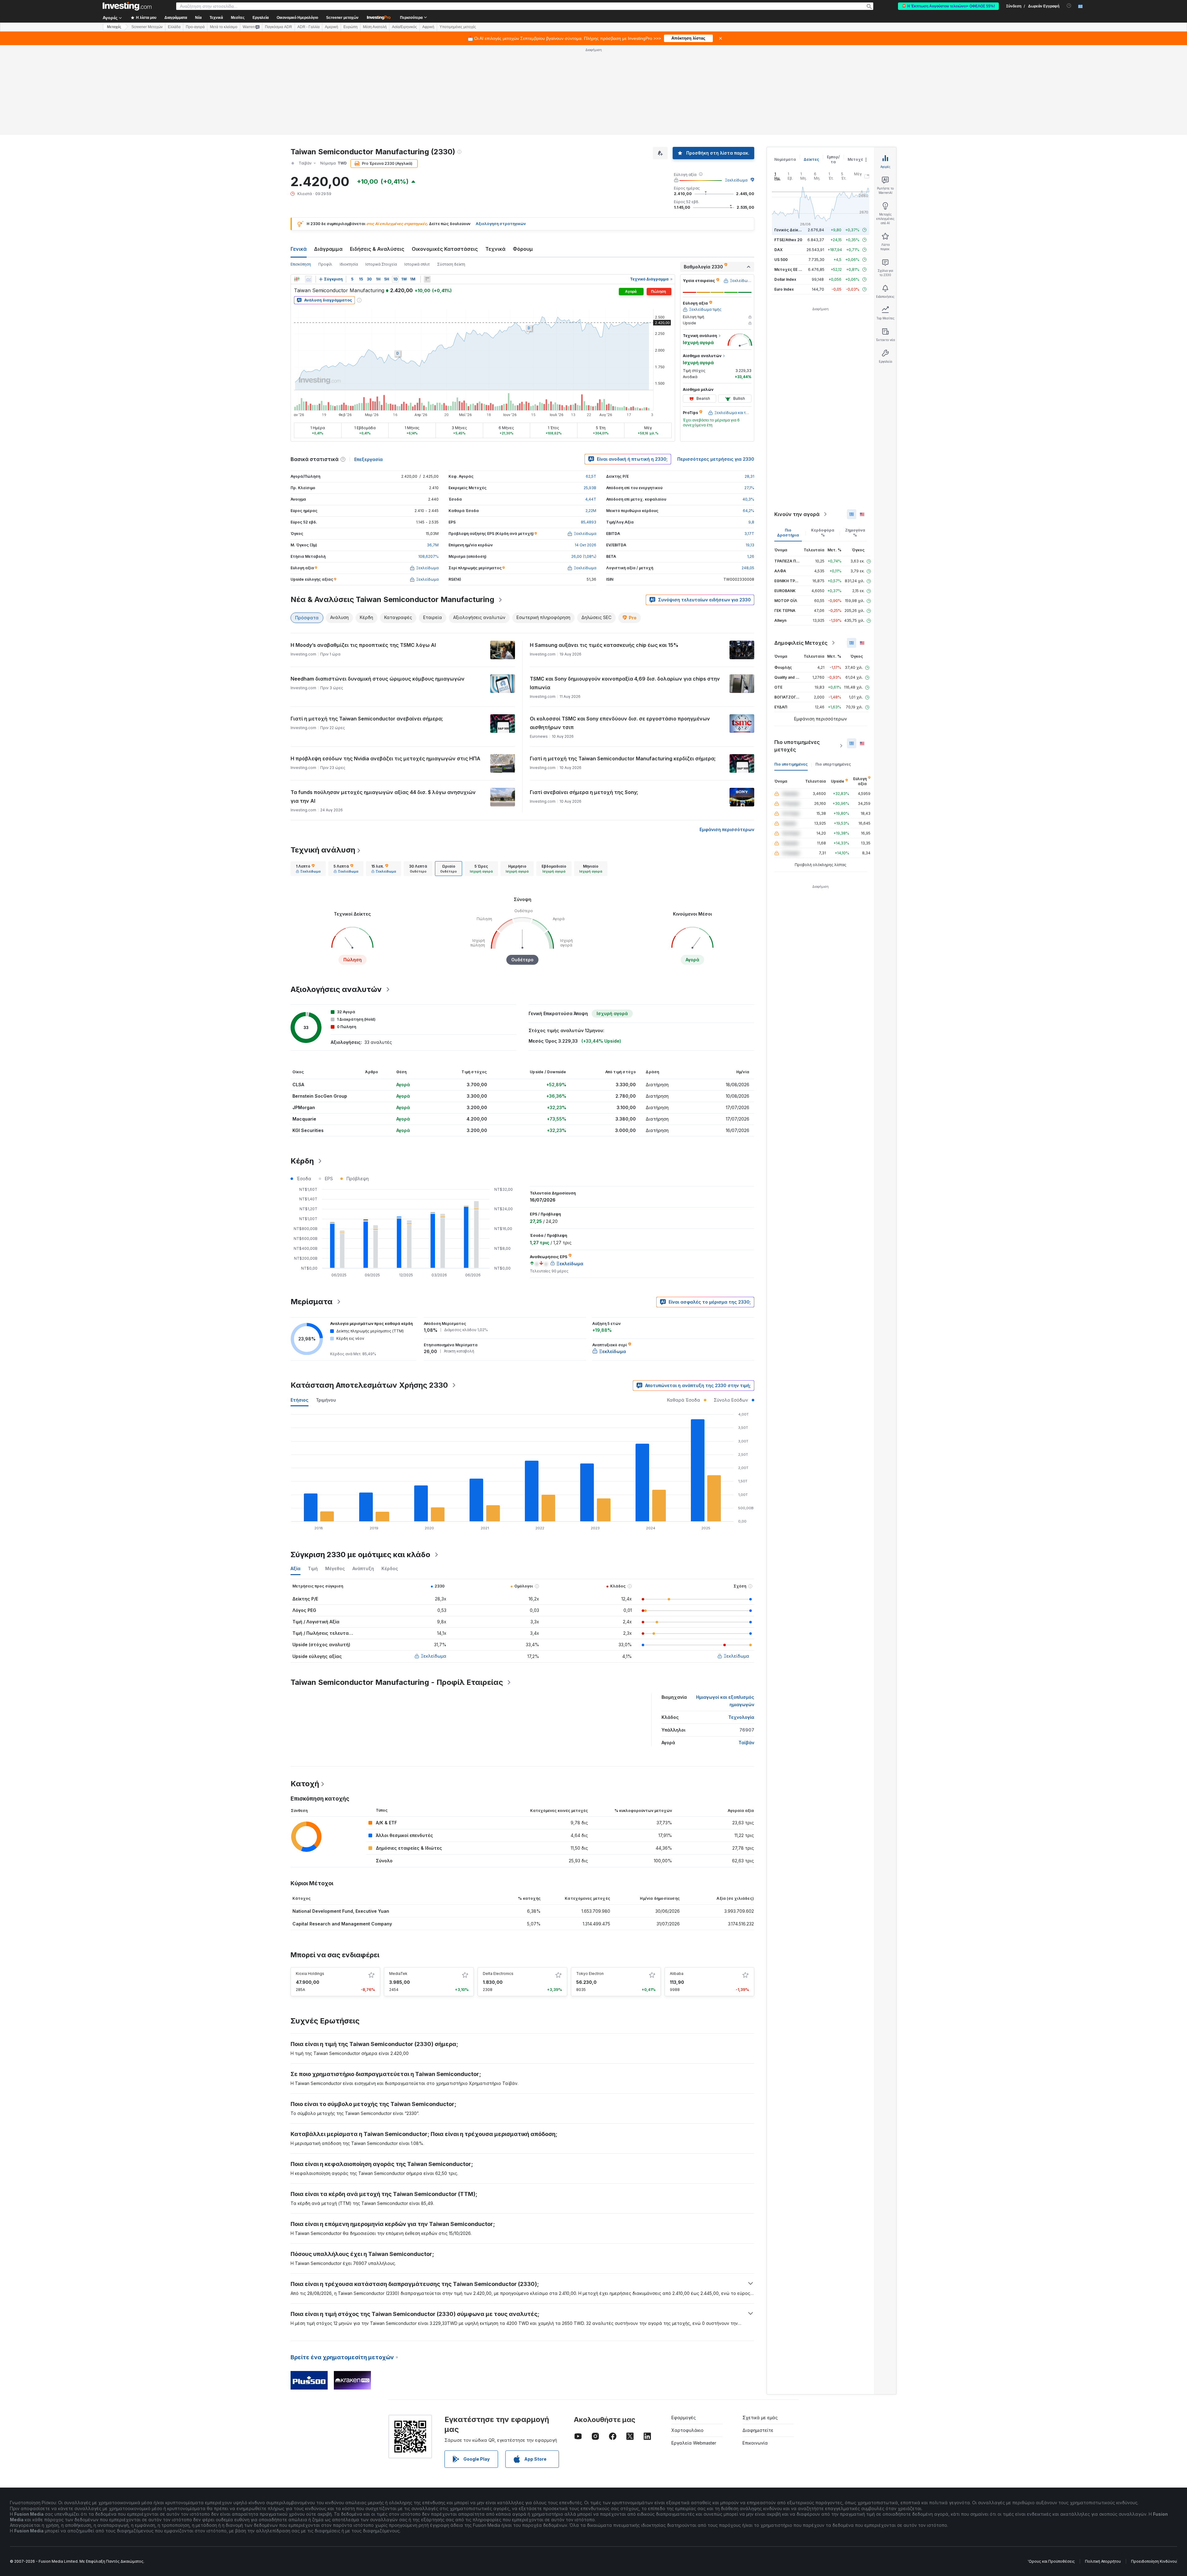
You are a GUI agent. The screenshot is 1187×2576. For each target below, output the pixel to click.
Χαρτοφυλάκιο (687, 2430)
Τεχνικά (495, 249)
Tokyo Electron (590, 1974)
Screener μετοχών (342, 18)
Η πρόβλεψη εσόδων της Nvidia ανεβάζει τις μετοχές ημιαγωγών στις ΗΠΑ (385, 758)
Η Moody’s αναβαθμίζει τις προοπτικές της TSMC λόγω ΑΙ (363, 645)
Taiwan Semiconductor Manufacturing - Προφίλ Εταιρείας (397, 1682)
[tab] (308, 869)
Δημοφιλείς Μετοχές (801, 643)
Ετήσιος (300, 1400)
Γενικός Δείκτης (790, 230)
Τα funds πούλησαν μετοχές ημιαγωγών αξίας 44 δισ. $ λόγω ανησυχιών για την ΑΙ (383, 797)
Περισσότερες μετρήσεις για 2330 (716, 459)
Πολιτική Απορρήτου (1103, 2561)
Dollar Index (785, 279)
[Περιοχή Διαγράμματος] (308, 279)
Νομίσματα (785, 159)
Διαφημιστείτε (758, 2430)
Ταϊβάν (746, 1743)
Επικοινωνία (755, 2443)
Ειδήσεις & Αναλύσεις (377, 249)
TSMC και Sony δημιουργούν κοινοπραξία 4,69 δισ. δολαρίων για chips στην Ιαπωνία (625, 683)
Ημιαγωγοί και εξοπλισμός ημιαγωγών (725, 1701)
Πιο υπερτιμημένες (833, 764)
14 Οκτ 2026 (585, 545)
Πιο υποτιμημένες (791, 764)
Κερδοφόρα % (823, 533)
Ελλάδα (174, 27)
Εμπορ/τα (833, 159)
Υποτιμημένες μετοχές (458, 27)
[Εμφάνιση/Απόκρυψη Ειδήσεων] (427, 279)
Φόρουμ (523, 249)
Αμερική (332, 27)
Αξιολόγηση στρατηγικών (501, 224)
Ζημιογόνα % (855, 533)
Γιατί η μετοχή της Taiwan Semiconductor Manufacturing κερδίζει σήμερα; (623, 758)
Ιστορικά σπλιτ (417, 264)
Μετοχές (857, 159)
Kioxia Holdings (310, 1974)
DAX (779, 250)
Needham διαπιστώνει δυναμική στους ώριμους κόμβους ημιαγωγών (378, 679)
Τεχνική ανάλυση (323, 850)
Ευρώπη (351, 27)
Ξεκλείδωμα (736, 180)
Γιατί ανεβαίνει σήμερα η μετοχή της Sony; (584, 792)
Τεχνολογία (741, 1717)
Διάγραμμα (328, 249)
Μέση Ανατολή (375, 27)
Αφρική (428, 27)
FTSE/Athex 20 (788, 240)
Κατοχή (305, 1784)
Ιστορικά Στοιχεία (381, 264)
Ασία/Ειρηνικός (404, 27)
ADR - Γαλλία (308, 27)
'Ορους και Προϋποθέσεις (1051, 2561)
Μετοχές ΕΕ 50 (789, 269)
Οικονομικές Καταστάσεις (445, 249)
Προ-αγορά (195, 27)
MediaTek (398, 1974)
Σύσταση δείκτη (451, 264)
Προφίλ (325, 264)
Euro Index (784, 289)
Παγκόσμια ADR (279, 27)
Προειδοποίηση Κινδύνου (1154, 2561)
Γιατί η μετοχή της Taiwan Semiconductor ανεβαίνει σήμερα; (367, 719)
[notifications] (1069, 6)
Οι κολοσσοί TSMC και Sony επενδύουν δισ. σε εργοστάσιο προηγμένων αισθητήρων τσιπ (620, 723)
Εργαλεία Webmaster (694, 2443)
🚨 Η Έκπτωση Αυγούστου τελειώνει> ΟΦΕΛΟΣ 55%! (948, 6)
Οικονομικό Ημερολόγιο (297, 18)
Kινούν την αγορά (797, 514)
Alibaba (677, 1974)
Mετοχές (114, 27)
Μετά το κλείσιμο (224, 27)
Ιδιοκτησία (349, 264)
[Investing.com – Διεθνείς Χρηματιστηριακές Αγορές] (127, 6)
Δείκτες (811, 159)
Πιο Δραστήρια (788, 533)
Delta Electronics (498, 1974)
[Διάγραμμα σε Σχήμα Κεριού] (297, 279)
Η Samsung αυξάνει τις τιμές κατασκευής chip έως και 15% (604, 645)
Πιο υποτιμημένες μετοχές (797, 746)
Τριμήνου (326, 1400)
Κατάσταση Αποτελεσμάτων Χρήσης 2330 (369, 1385)
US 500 (781, 260)
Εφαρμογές (684, 2418)
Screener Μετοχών (147, 27)
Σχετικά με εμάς (760, 2418)
